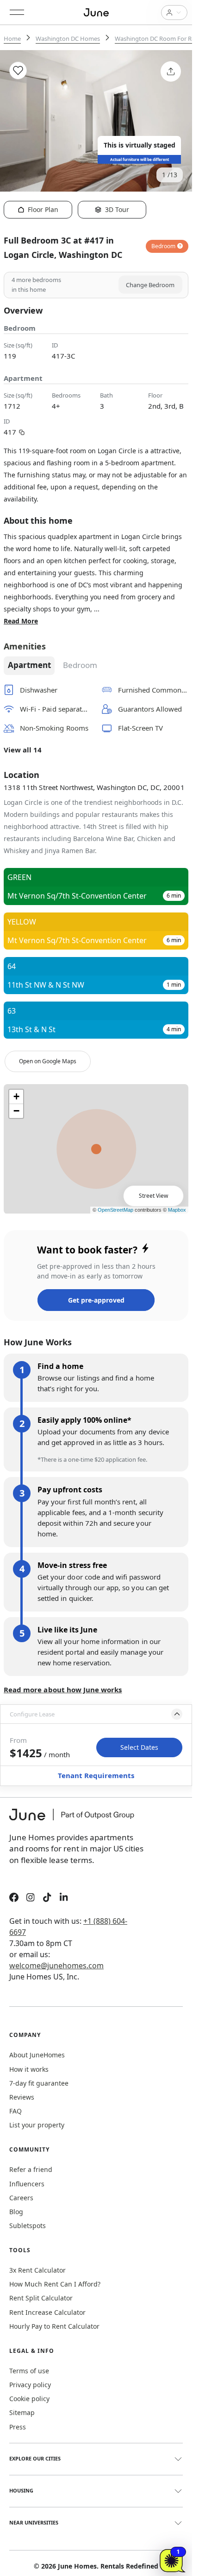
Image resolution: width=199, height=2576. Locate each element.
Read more (21, 621)
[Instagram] (31, 1898)
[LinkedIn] (64, 1898)
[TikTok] (47, 1898)
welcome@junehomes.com (56, 1966)
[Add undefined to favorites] (18, 71)
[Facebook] (14, 1898)
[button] (96, 1714)
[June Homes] (76, 1820)
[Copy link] (22, 431)
